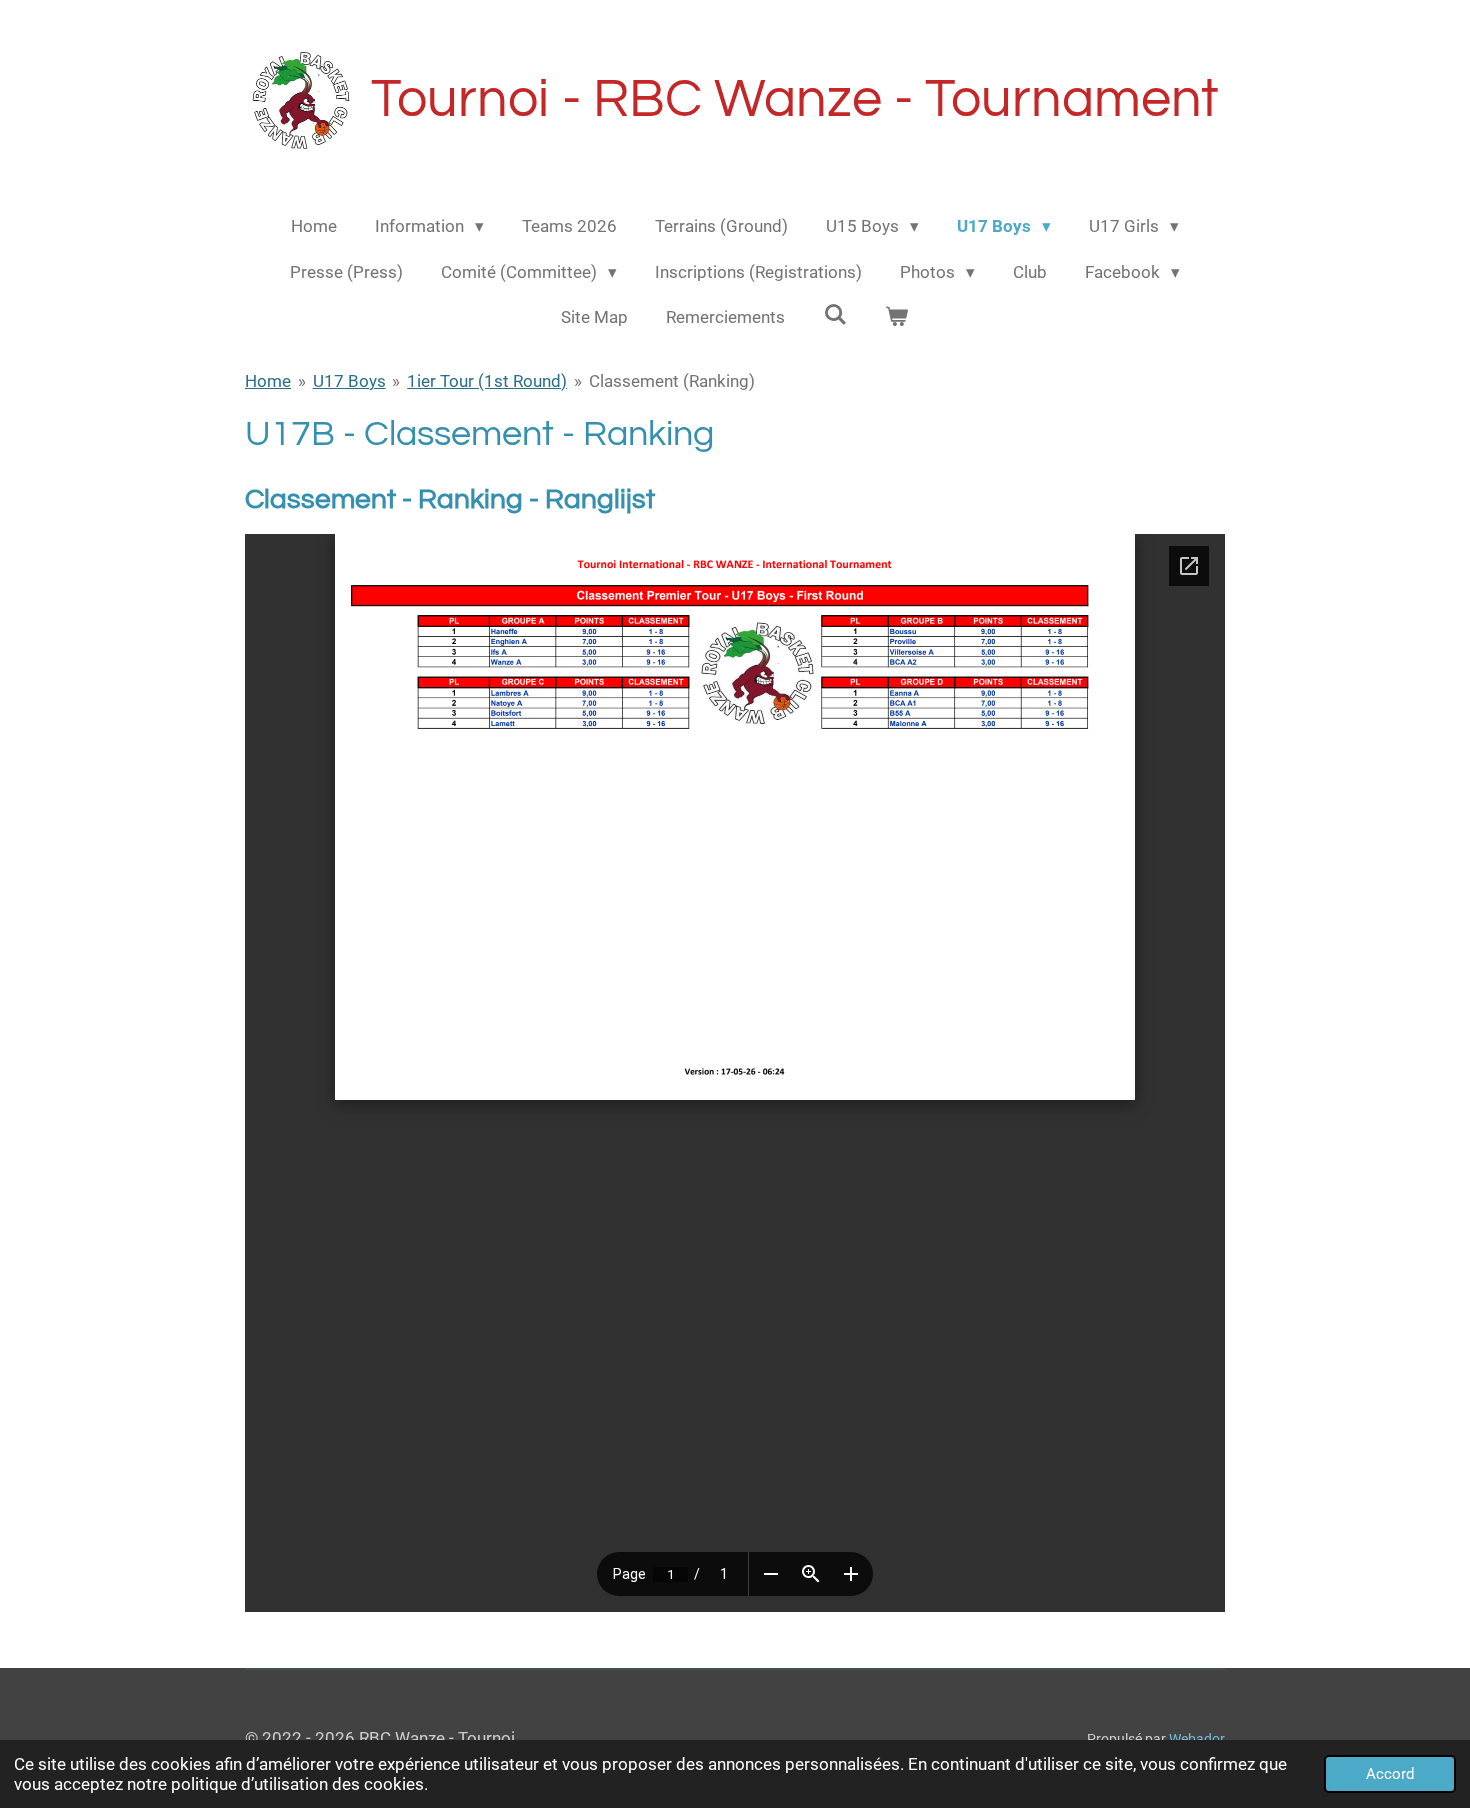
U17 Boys (349, 381)
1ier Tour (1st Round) (487, 381)
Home (268, 381)
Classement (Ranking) (672, 381)
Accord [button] (1390, 1774)
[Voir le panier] (897, 318)
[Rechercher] (835, 315)
